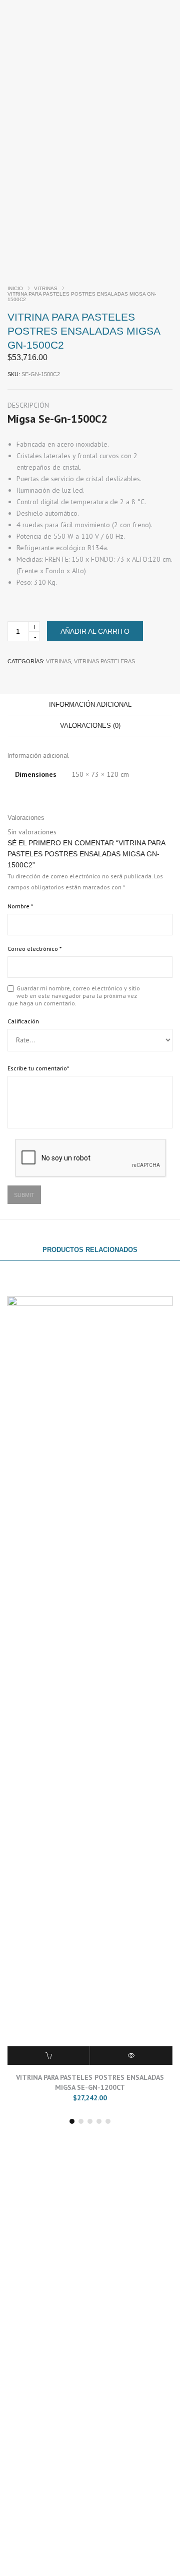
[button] (72, 2121)
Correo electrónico (34, 949)
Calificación (23, 1021)
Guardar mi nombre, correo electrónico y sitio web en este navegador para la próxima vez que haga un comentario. (74, 996)
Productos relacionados (90, 1250)
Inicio (15, 288)
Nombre (20, 906)
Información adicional (90, 705)
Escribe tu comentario (38, 1068)
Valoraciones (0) (90, 726)
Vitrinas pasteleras (104, 661)
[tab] (90, 705)
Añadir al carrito (95, 631)
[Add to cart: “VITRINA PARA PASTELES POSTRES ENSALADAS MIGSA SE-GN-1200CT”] (49, 2056)
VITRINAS (46, 288)
